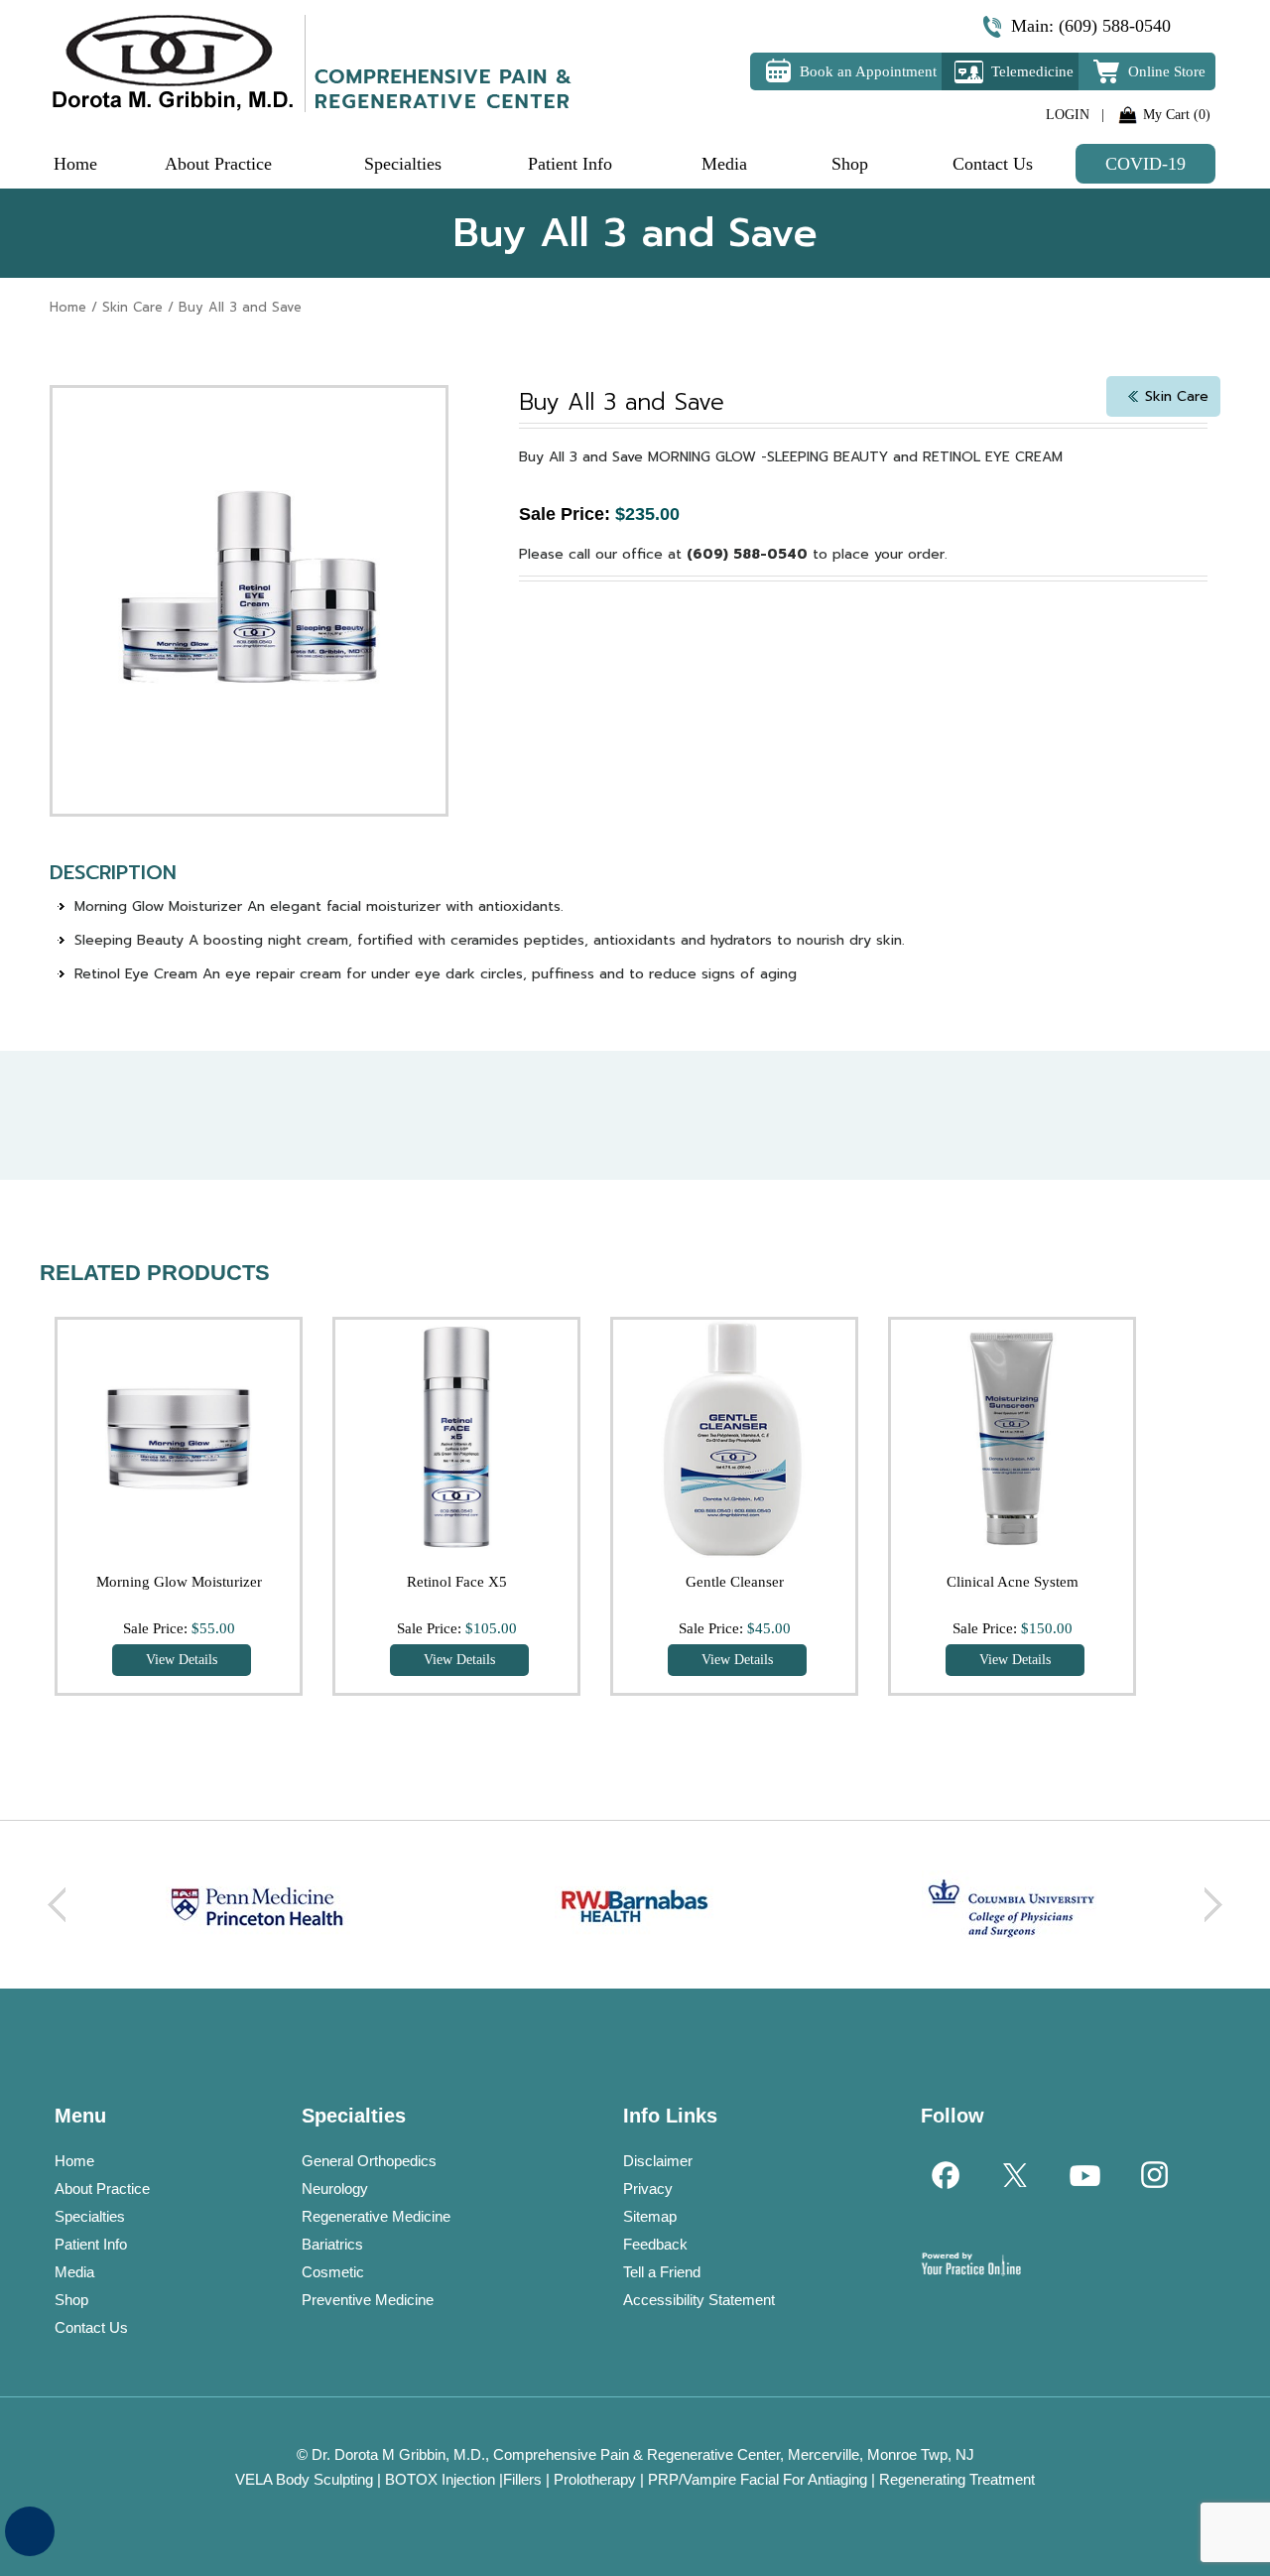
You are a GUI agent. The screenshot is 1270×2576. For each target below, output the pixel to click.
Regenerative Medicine (376, 2216)
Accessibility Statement (699, 2300)
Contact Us (91, 2327)
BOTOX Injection (440, 2479)
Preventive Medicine (368, 2300)
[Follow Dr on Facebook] (945, 2174)
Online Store (1167, 71)
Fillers (522, 2479)
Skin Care (132, 307)
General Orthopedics (369, 2161)
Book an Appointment (868, 71)
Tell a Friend (662, 2272)
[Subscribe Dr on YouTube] (1083, 2174)
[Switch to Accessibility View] (30, 2531)
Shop (71, 2300)
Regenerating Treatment (957, 2479)
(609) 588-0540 (1115, 26)
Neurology (335, 2189)
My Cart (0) (1177, 115)
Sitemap (650, 2216)
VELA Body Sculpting (304, 2479)
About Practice (102, 2189)
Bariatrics (332, 2244)
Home (68, 307)
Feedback (655, 2244)
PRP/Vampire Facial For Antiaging (758, 2479)
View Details (182, 1660)
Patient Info (91, 2244)
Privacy (648, 2189)
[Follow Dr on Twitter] (1014, 2174)
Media (74, 2272)
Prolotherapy (595, 2479)
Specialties (90, 2216)
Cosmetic (333, 2272)
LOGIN (1068, 115)
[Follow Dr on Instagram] (1153, 2174)
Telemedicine (1032, 71)
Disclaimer (658, 2161)
